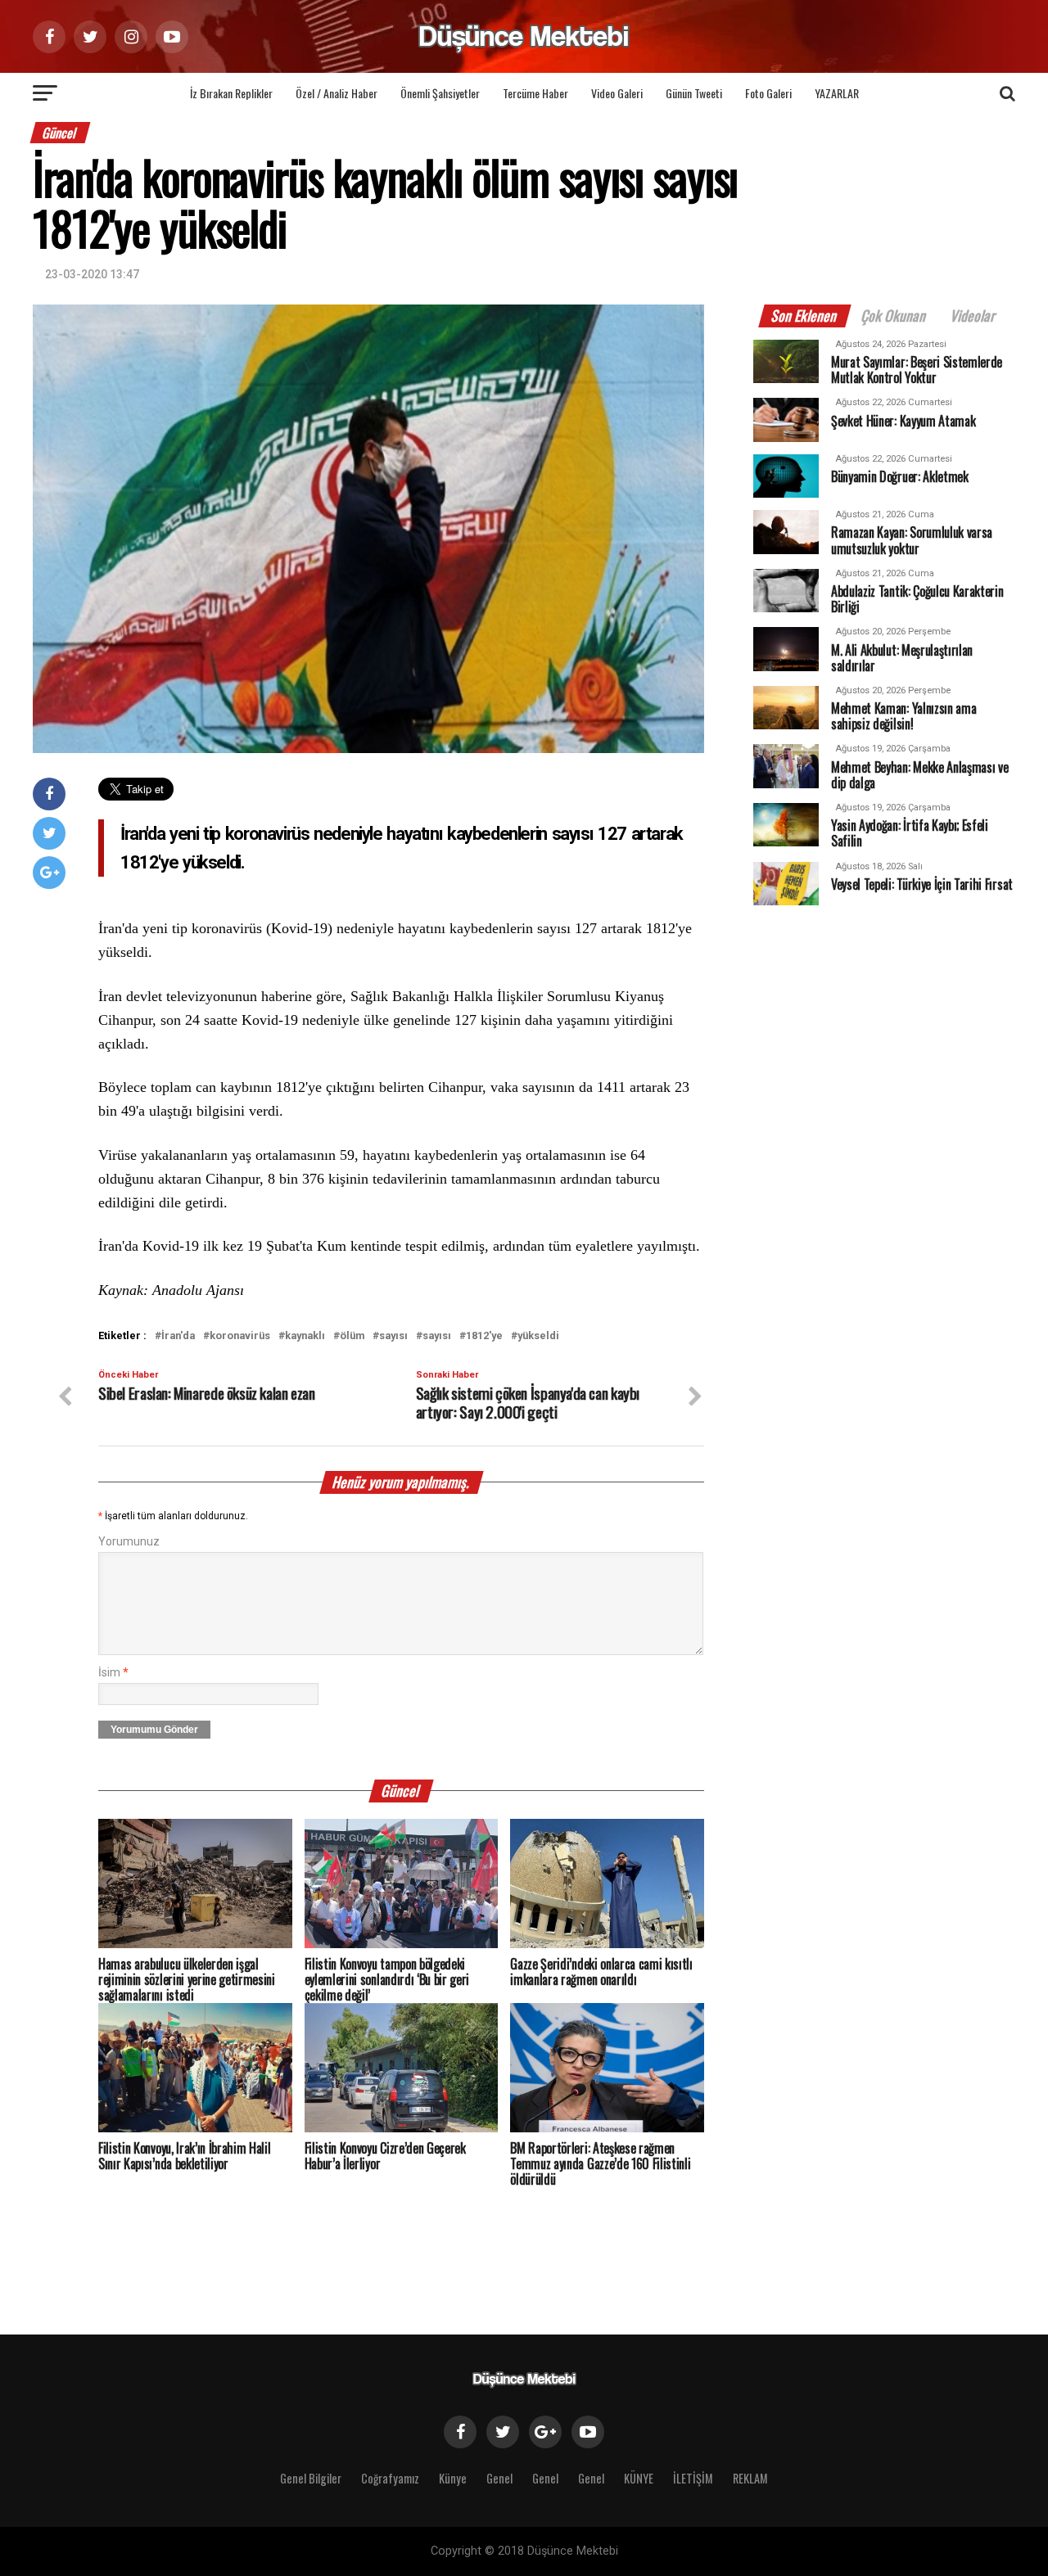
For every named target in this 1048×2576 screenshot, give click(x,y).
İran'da (178, 1336)
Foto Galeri (768, 93)
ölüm (352, 1336)
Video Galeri (617, 93)
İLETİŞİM (693, 2478)
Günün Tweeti (694, 93)
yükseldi (538, 1336)
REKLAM (750, 2478)
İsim (113, 1673)
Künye (453, 2478)
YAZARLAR (837, 93)
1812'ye (484, 1336)
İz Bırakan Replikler (231, 93)
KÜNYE (639, 2478)
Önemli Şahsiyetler (440, 93)
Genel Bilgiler (311, 2478)
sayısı (393, 1336)
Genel (499, 2478)
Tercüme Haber (535, 93)
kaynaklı (305, 1336)
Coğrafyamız (390, 2478)
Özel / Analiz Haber (337, 93)
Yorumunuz (129, 1542)
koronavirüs (240, 1336)
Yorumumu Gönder (154, 1730)
